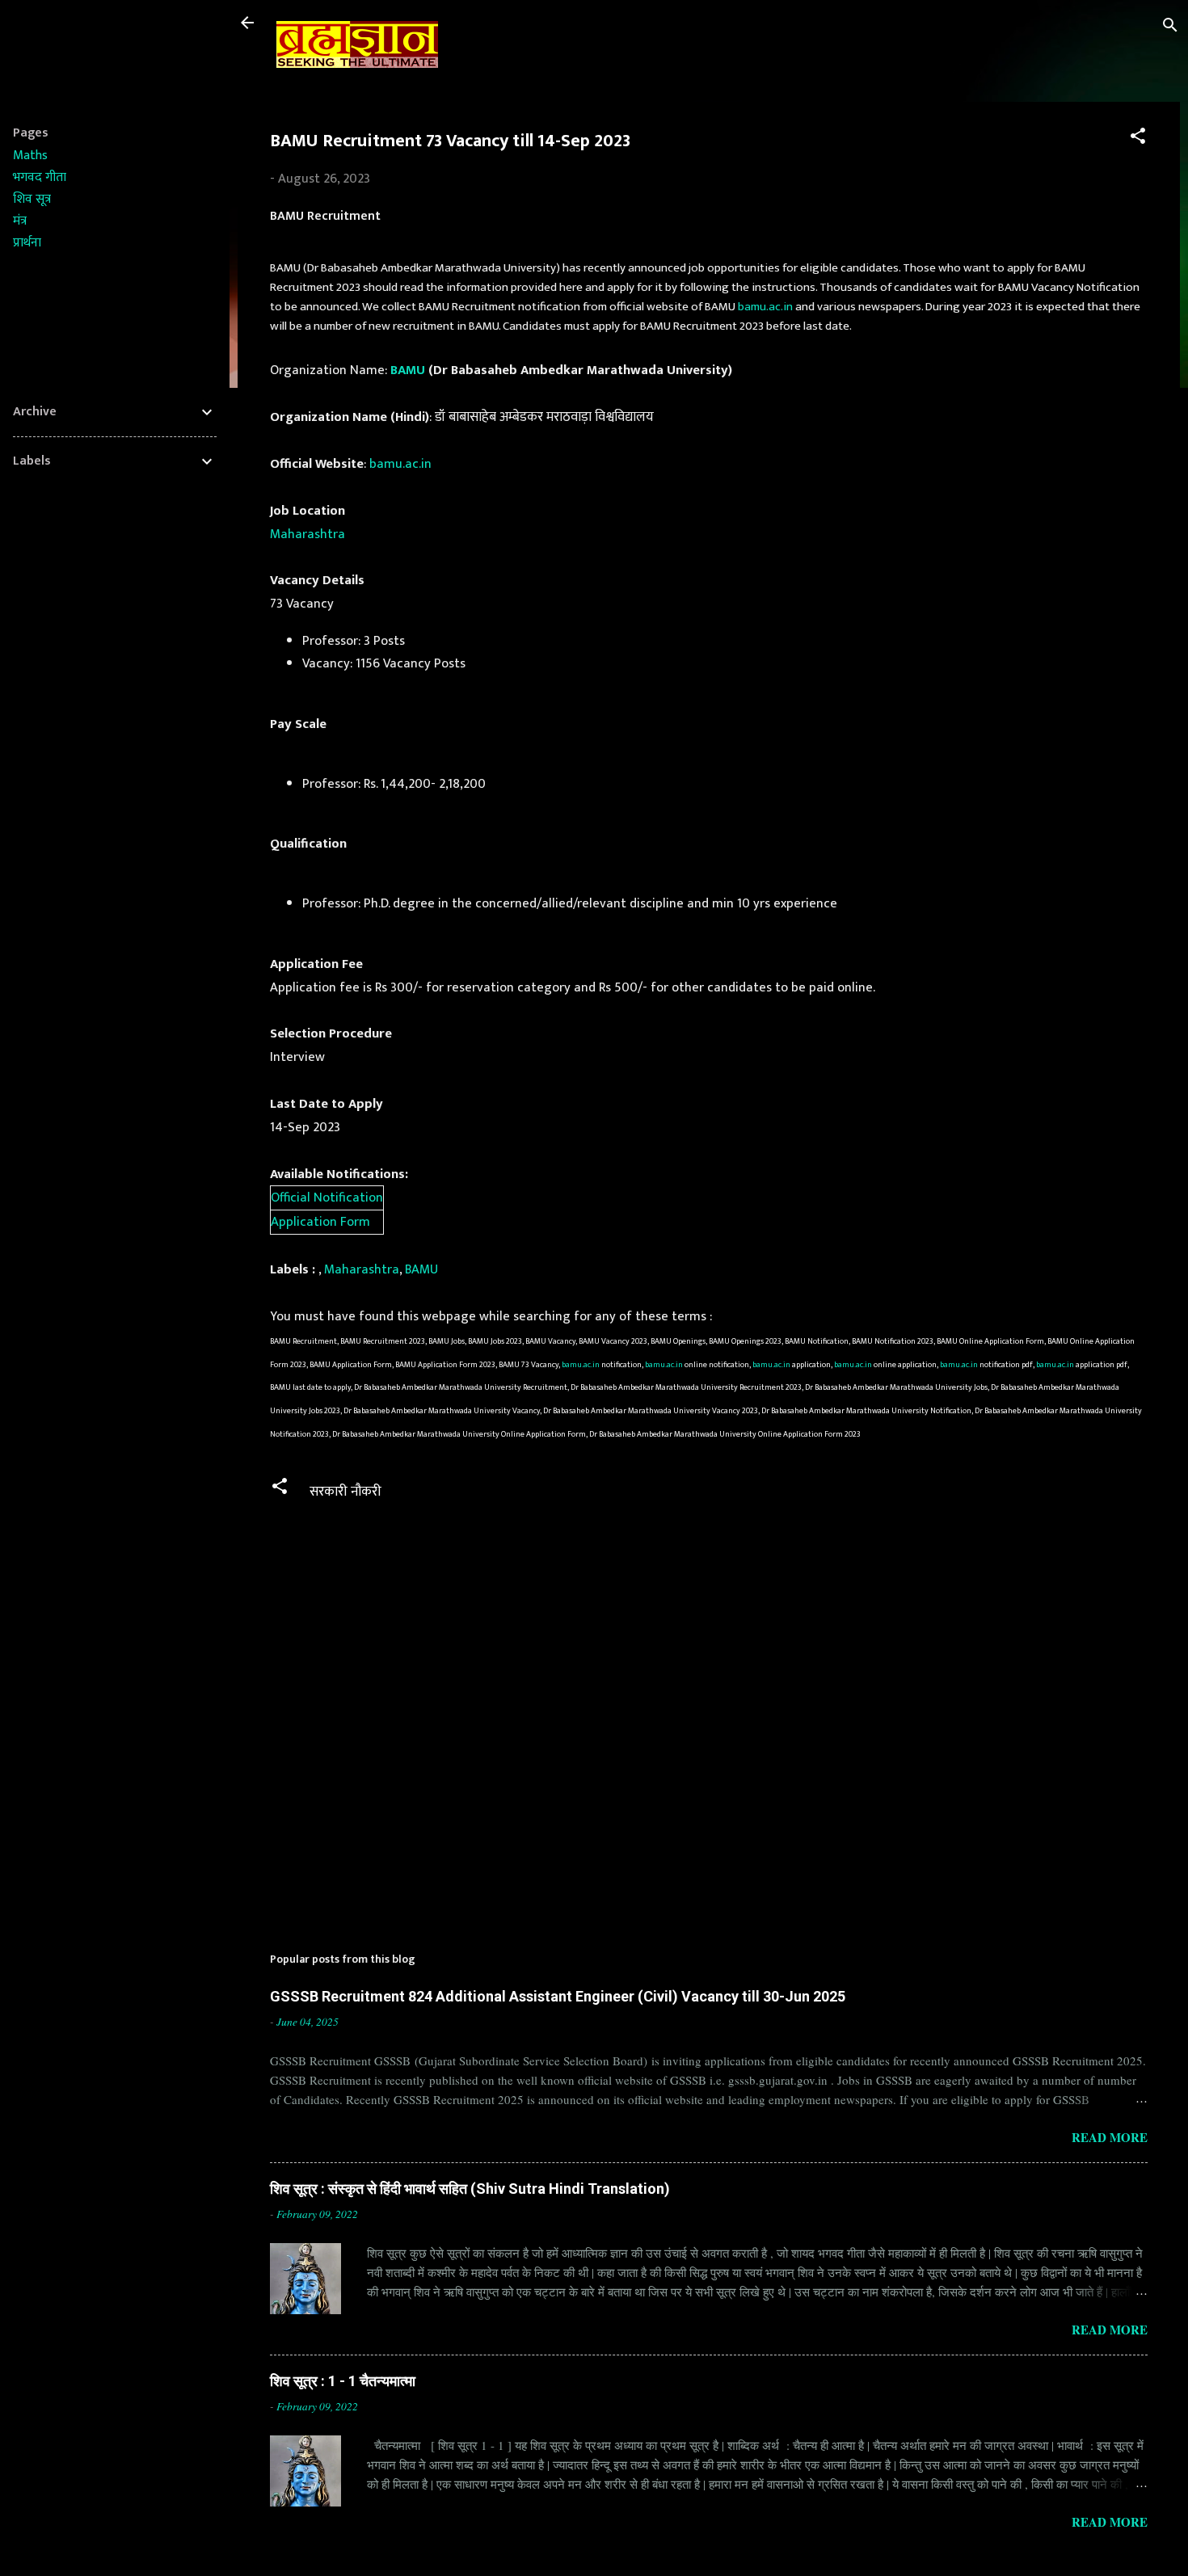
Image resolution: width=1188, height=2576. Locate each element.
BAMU (408, 370)
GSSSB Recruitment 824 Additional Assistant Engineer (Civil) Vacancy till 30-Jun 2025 (558, 1996)
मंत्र (20, 221)
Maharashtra (308, 534)
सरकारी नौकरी (345, 1492)
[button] (1138, 139)
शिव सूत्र (32, 199)
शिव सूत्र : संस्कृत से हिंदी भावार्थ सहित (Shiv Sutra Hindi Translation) (470, 2189)
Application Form (320, 1222)
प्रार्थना (27, 243)
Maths (30, 156)
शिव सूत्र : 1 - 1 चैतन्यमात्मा (343, 2381)
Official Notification (327, 1198)
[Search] (1170, 28)
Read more (1110, 2137)
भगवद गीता (40, 177)
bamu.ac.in (765, 307)
